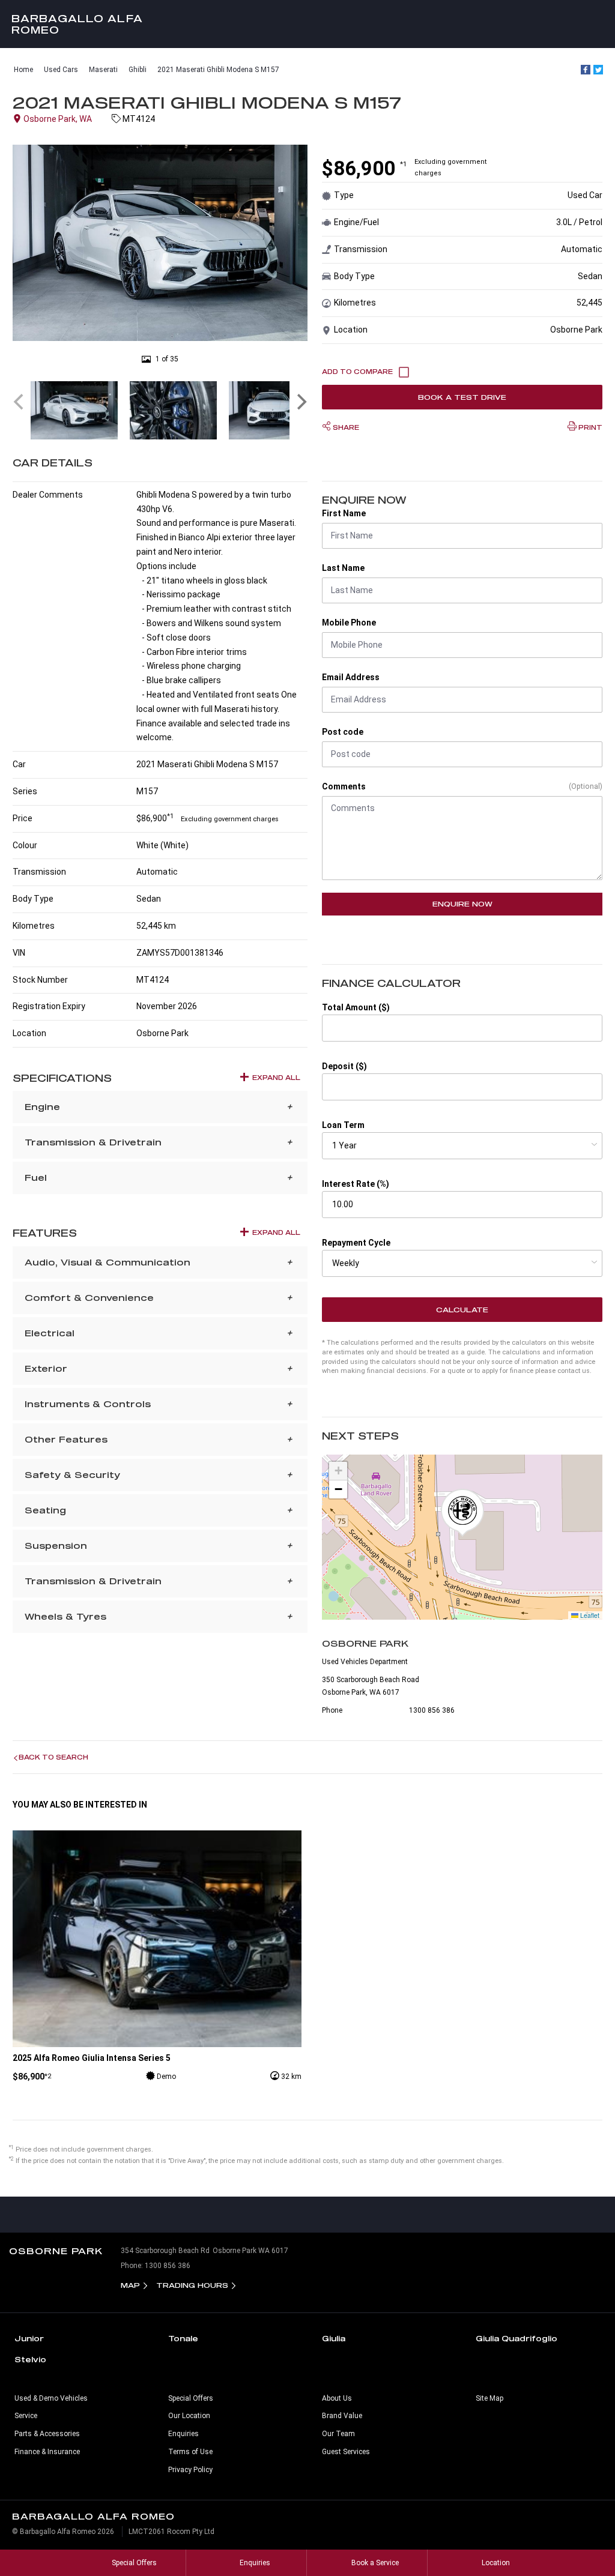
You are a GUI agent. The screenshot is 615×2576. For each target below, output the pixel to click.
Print (589, 427)
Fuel (36, 1178)
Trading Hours (192, 2285)
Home (23, 70)
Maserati (103, 70)
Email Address (351, 677)
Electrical (50, 1333)
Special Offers (191, 2398)
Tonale (183, 2338)
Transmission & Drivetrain (93, 1142)
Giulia (334, 2338)
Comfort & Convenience (89, 1298)
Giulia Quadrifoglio (517, 2338)
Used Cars (61, 70)
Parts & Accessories (47, 2434)
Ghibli (138, 70)
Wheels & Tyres (65, 1616)
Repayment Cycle (356, 1243)
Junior (29, 2338)
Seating (45, 1510)
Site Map (489, 2398)
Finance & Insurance (47, 2452)
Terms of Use (190, 2452)
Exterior (46, 1368)
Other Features (66, 1439)
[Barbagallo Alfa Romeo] (307, 24)
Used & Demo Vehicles (51, 2398)
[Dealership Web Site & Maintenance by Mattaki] (583, 2536)
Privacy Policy (190, 2470)
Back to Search (53, 1757)
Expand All (276, 1078)
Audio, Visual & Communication (108, 1262)
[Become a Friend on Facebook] (491, 2215)
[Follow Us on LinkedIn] (546, 2215)
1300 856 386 (432, 1710)
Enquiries (183, 2434)
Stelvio (30, 2359)
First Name (344, 513)
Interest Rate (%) (356, 1184)
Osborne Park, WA (58, 119)
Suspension (56, 1546)
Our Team (338, 2434)
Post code (343, 732)
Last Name (343, 568)
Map (130, 2285)
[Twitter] (598, 70)
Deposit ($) (344, 1066)
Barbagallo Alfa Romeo (77, 24)
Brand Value (342, 2416)
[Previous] (20, 402)
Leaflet (589, 1615)
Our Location (189, 2416)
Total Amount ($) (356, 1007)
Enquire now (462, 904)
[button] (462, 1513)
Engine (42, 1107)
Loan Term (343, 1125)
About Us (337, 2398)
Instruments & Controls (88, 1404)
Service (26, 2416)
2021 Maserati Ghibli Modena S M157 (218, 70)
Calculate (462, 1310)
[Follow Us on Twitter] (518, 2215)
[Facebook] (586, 70)
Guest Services (346, 2452)
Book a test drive (462, 397)
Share (345, 427)
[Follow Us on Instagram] (601, 2215)
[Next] (300, 402)
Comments (344, 786)
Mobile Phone (349, 623)
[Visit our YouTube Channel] (574, 2215)
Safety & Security (72, 1475)
